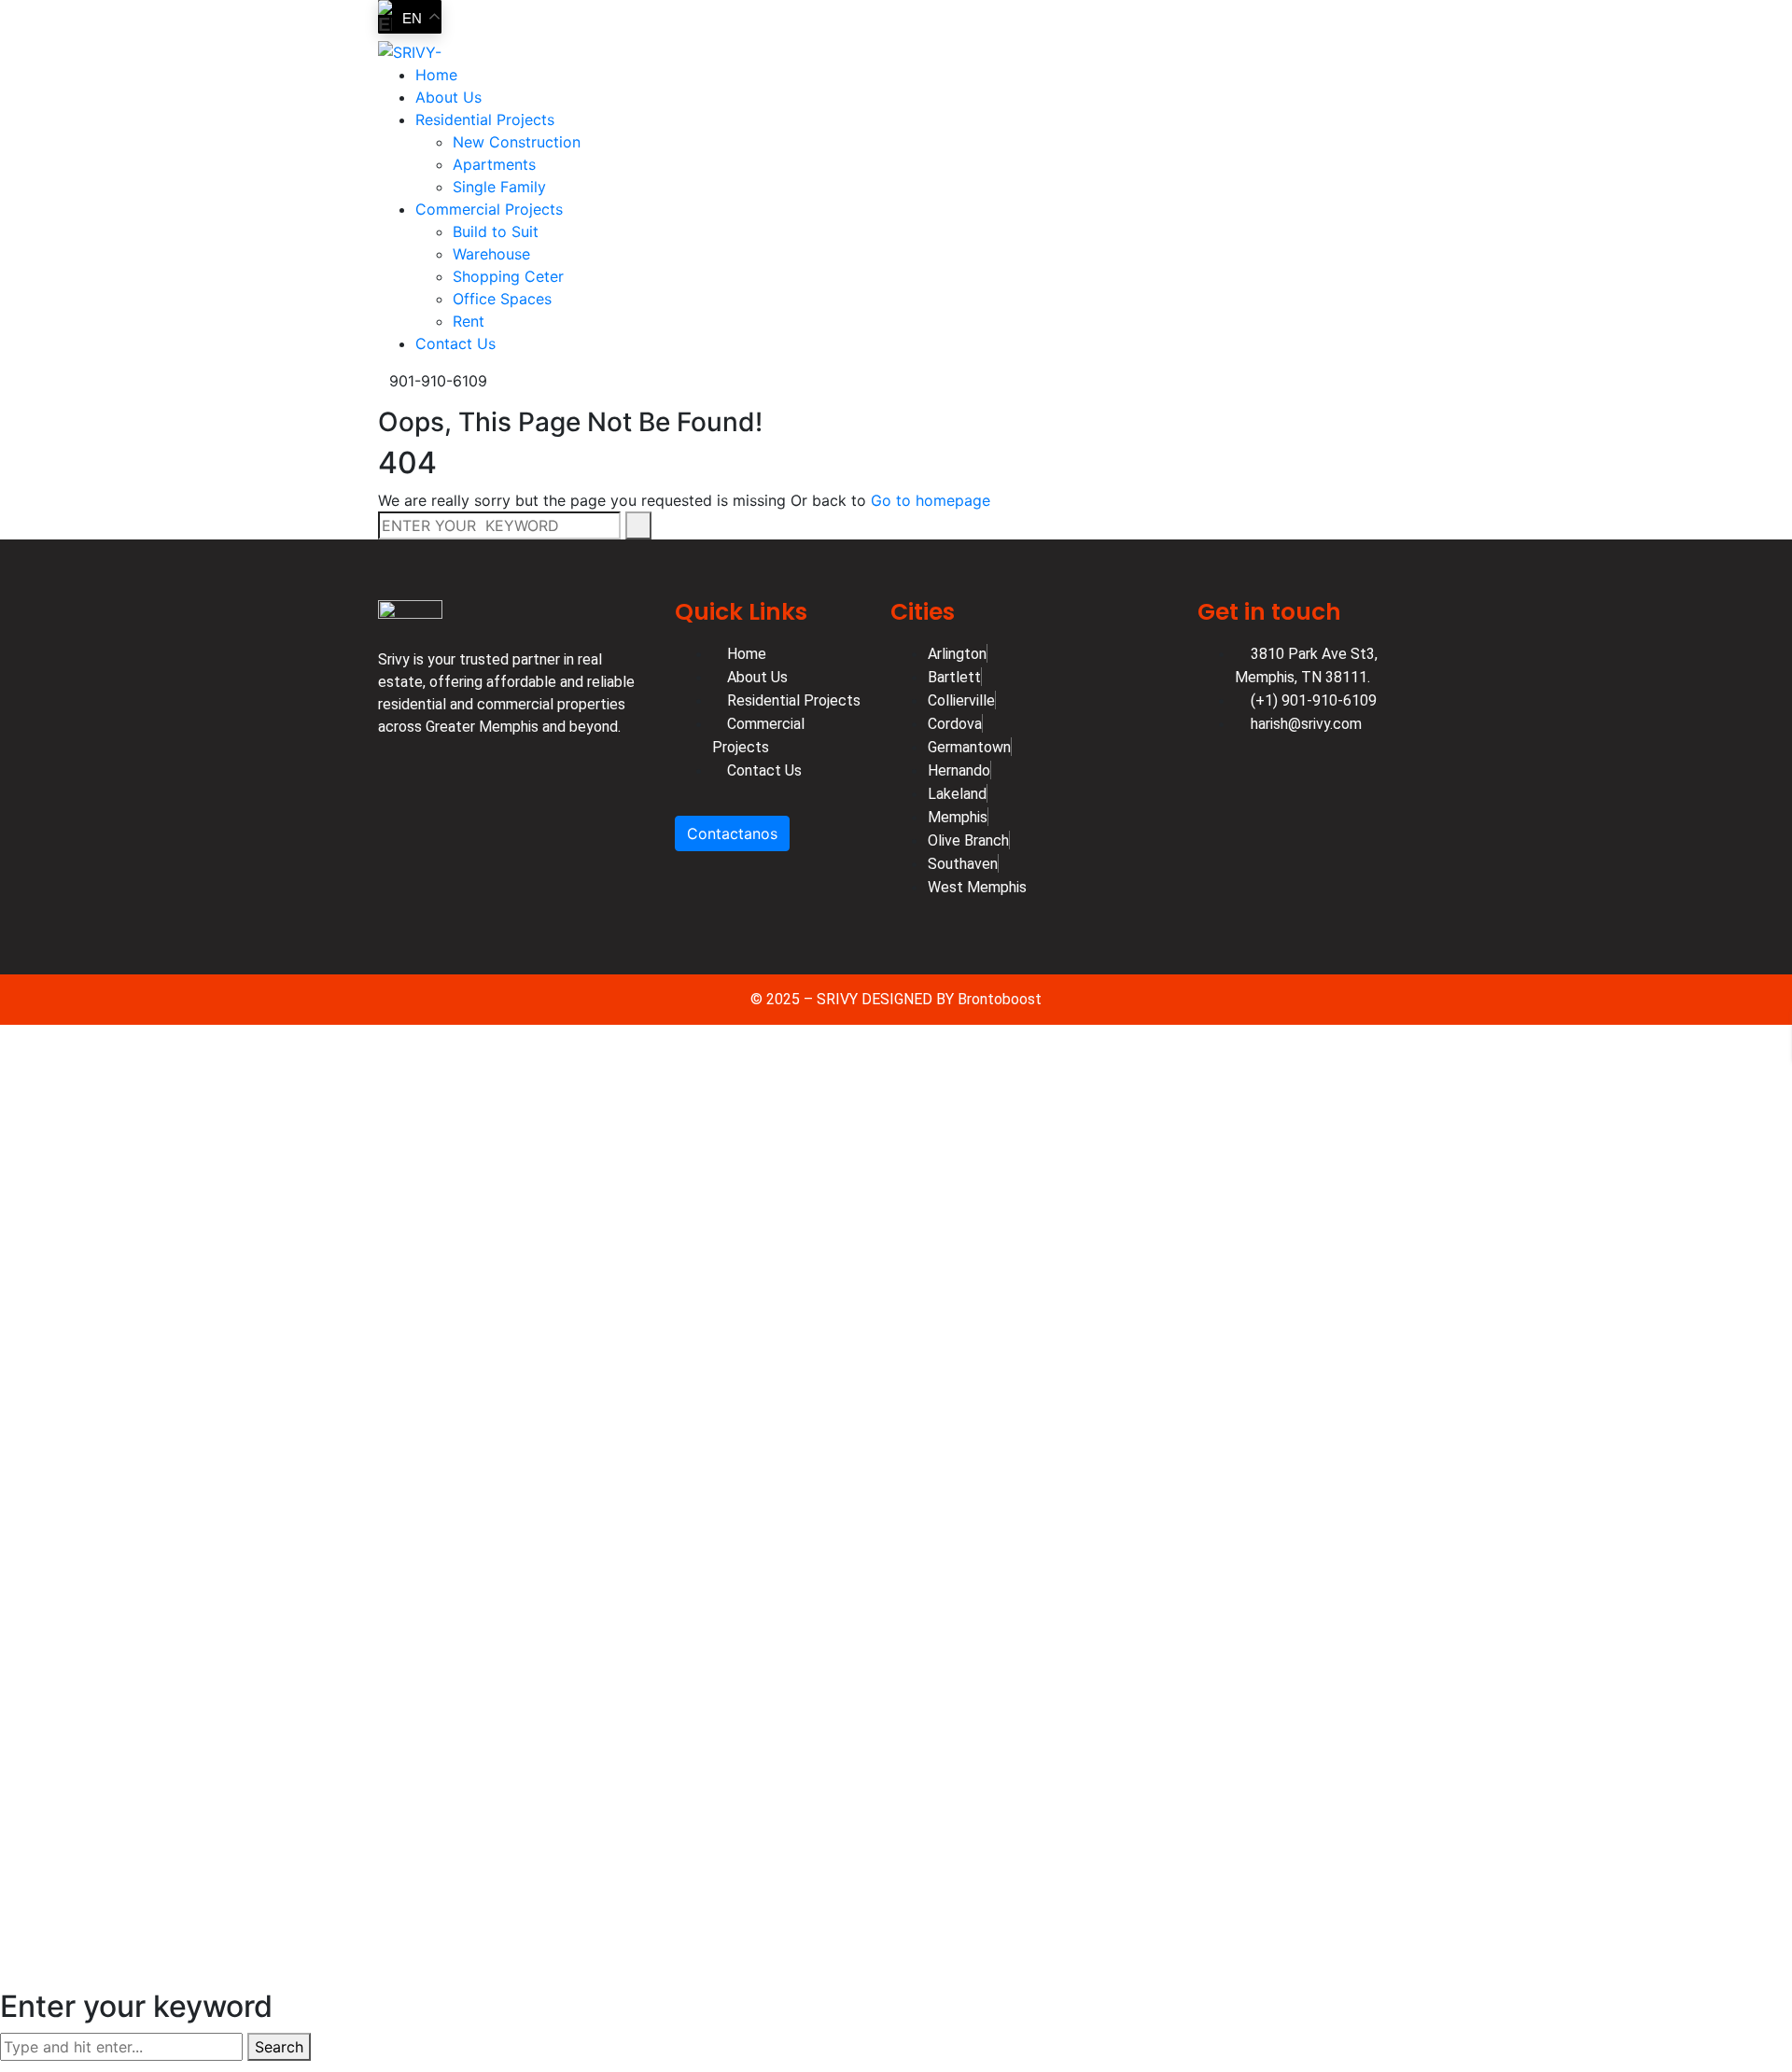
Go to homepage (931, 500)
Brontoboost (1000, 999)
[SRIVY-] (410, 50)
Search (279, 2047)
